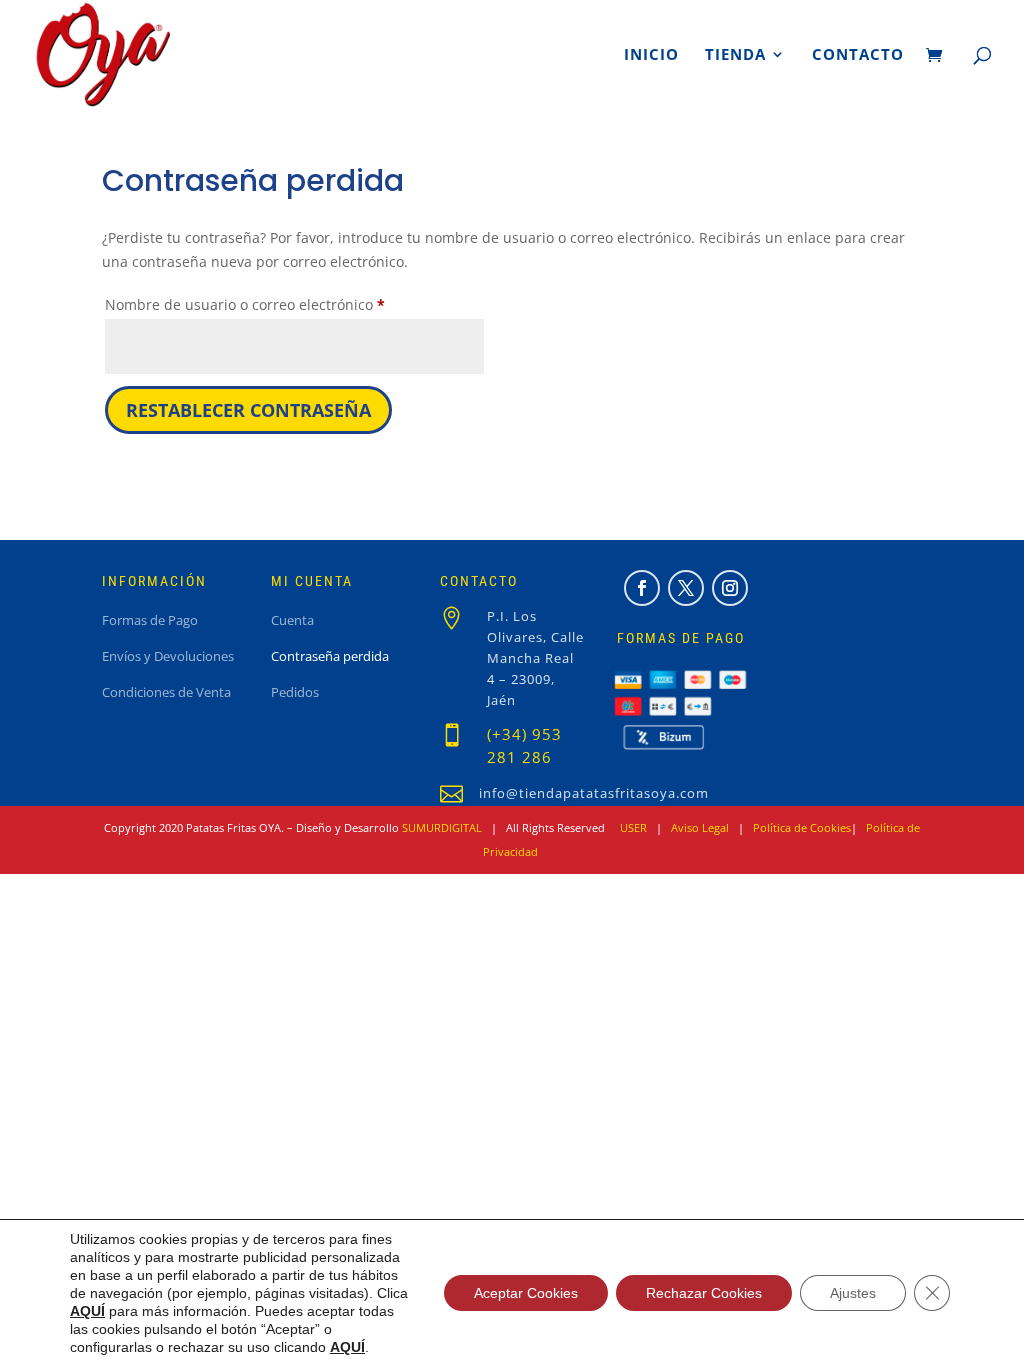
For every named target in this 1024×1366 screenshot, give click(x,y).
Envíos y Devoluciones (168, 657)
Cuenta (292, 621)
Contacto (858, 55)
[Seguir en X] (686, 588)
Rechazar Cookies (704, 1293)
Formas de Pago (150, 621)
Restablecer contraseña (248, 410)
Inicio (651, 55)
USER (633, 827)
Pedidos (295, 693)
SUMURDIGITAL (442, 827)
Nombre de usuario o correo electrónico (282, 304)
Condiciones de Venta (166, 693)
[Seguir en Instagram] (730, 588)
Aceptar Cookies (526, 1293)
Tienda (735, 55)
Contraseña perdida (330, 657)
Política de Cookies (802, 827)
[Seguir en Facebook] (642, 588)
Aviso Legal (700, 827)
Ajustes (853, 1293)
